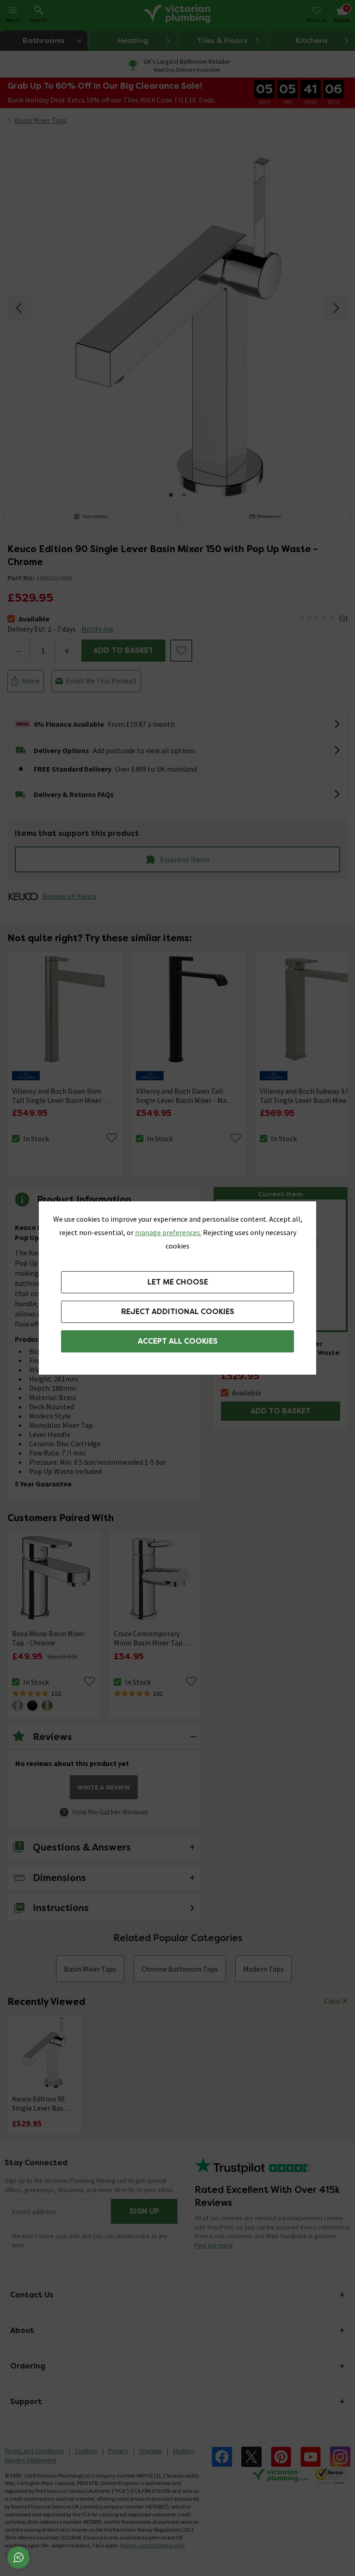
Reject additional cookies (178, 1312)
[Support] (18, 2558)
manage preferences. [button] (168, 1232)
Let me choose (178, 1282)
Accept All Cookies (178, 1341)
